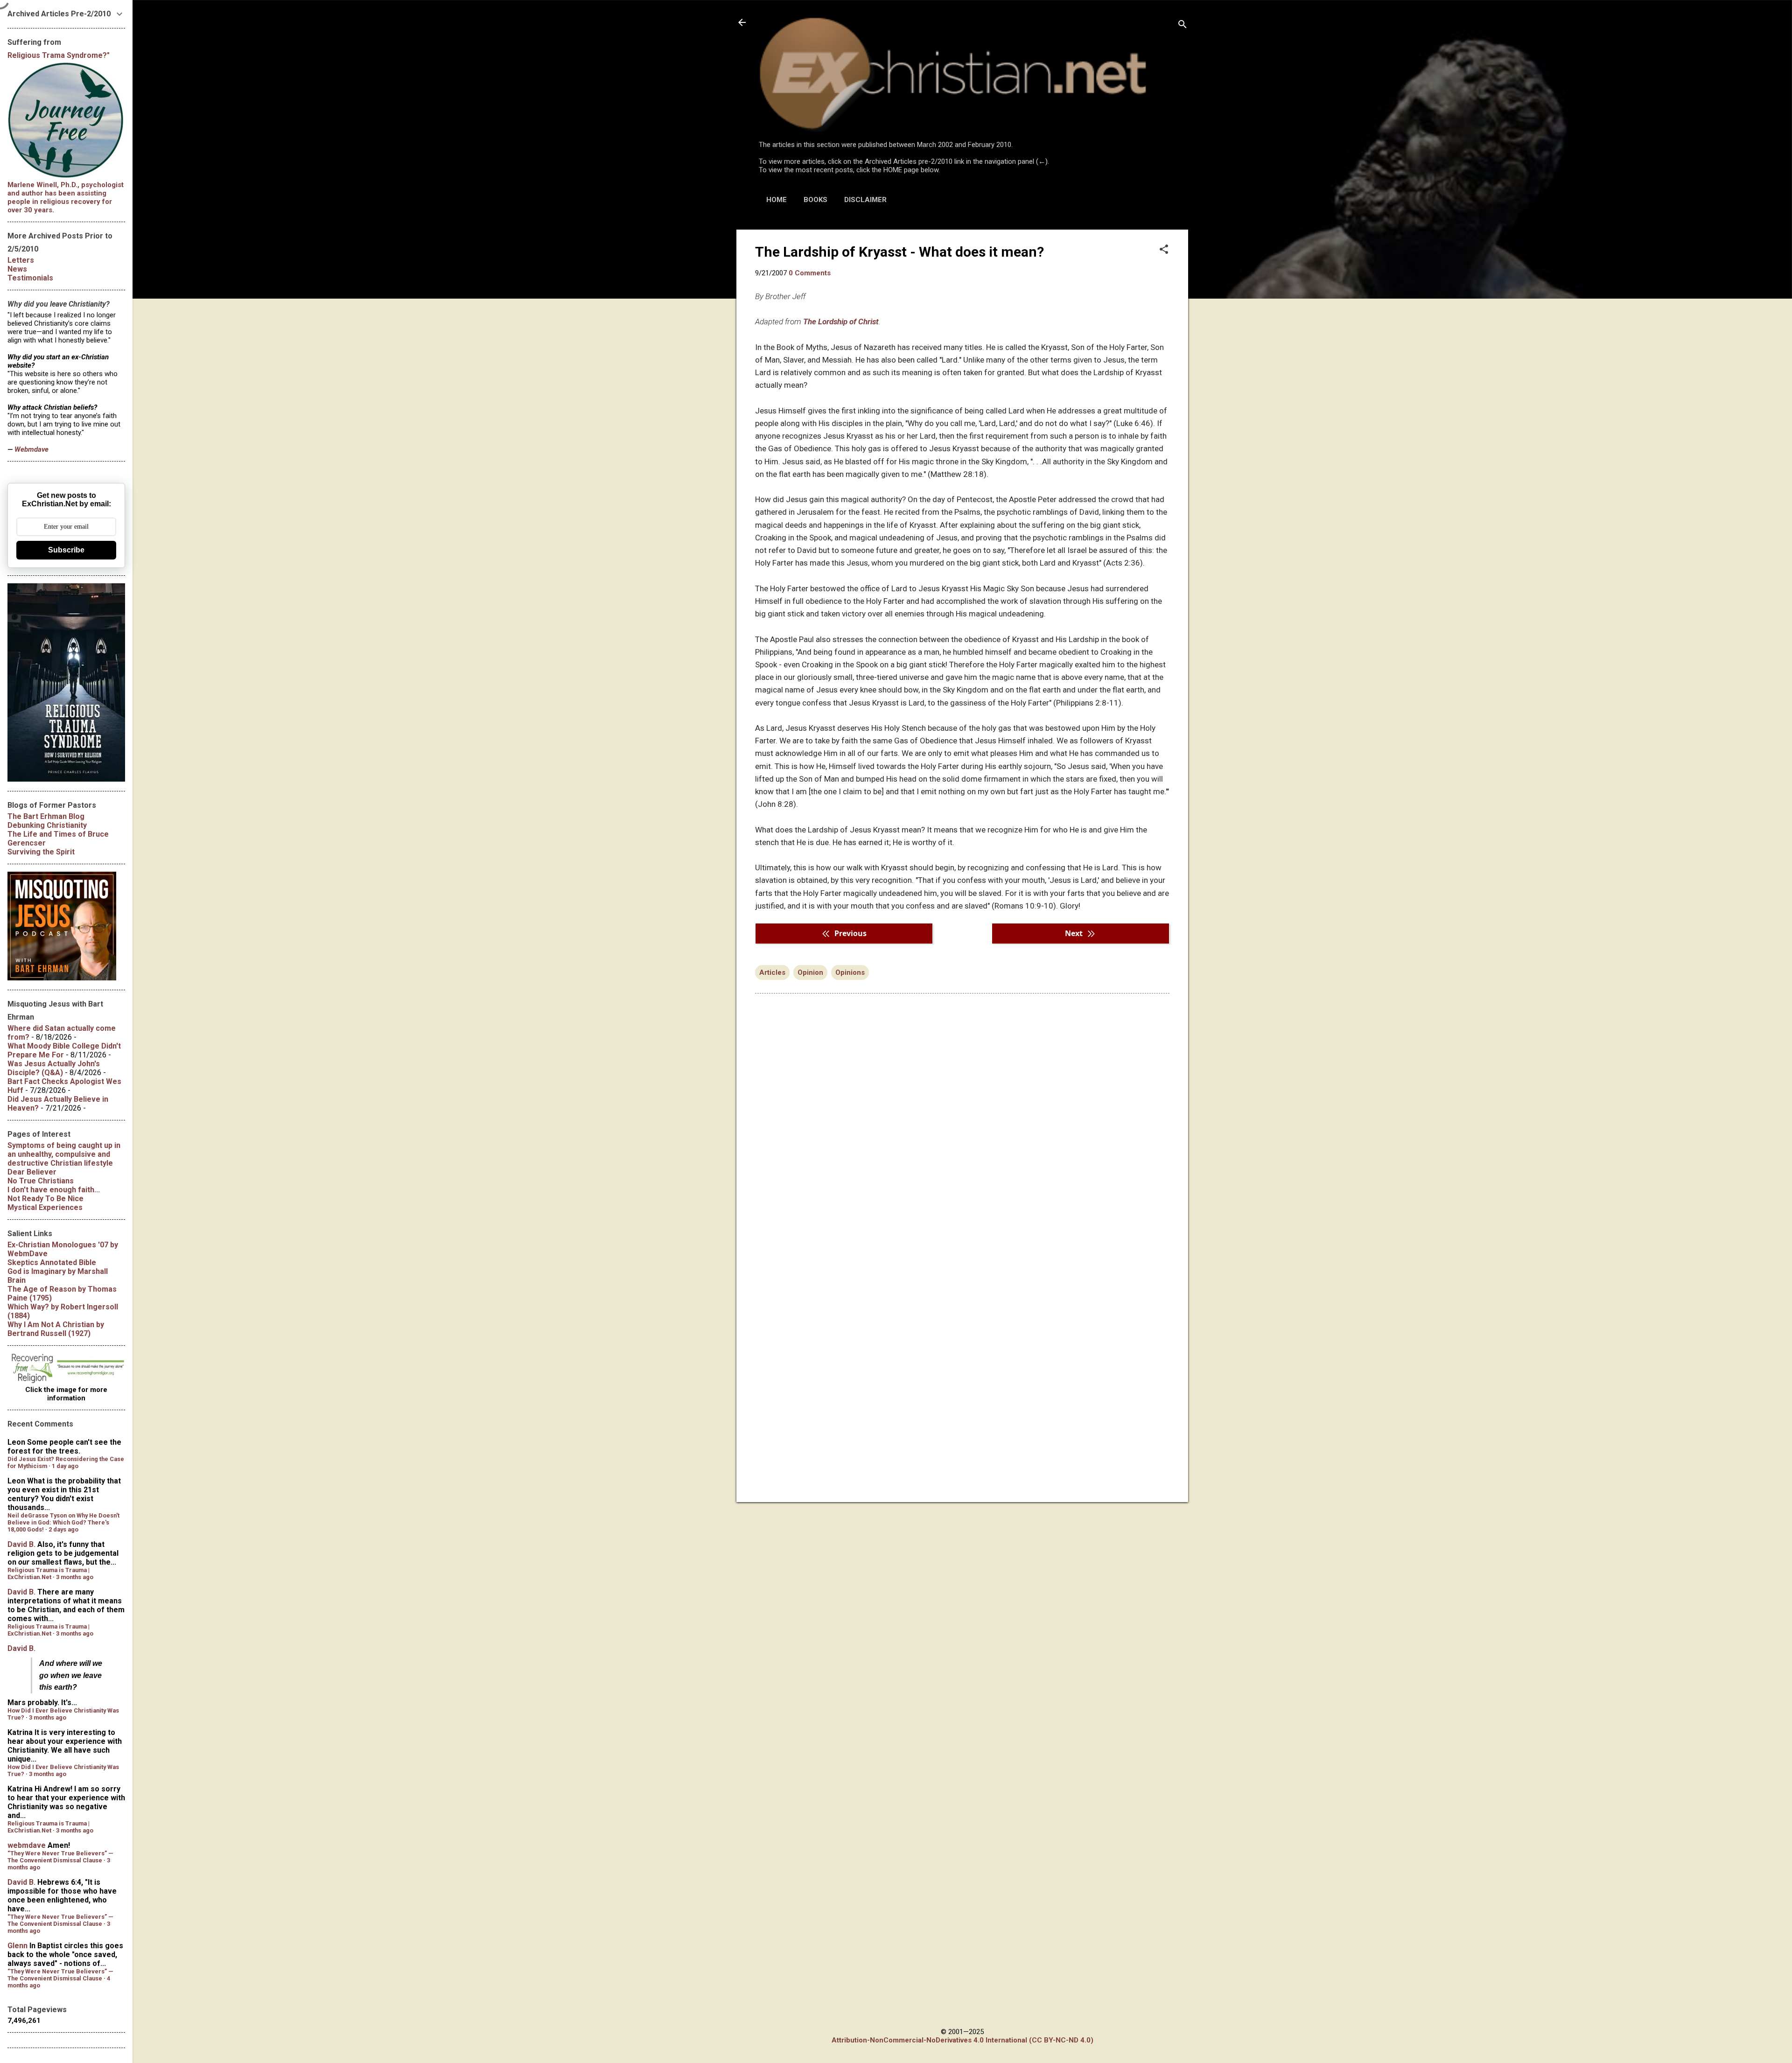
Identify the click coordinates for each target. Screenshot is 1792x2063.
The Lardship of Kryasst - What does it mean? (899, 252)
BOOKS (815, 200)
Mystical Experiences (45, 1207)
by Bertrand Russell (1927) (56, 1329)
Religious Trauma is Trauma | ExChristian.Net (49, 1573)
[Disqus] (962, 1119)
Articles (772, 972)
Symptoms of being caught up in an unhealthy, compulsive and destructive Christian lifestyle (64, 1154)
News (17, 269)
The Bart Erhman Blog (46, 816)
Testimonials (30, 278)
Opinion (810, 972)
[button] (1164, 250)
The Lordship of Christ (841, 322)
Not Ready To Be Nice (45, 1199)
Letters (21, 260)
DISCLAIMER (865, 200)
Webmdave (31, 449)
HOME (777, 200)
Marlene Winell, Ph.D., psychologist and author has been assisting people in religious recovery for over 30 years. (66, 197)
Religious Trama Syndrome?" (59, 55)
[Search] (1183, 25)
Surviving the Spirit (41, 852)
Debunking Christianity (47, 825)
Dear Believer (32, 1172)
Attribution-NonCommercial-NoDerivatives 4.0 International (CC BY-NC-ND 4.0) (962, 2040)
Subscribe (66, 550)
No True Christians (41, 1181)
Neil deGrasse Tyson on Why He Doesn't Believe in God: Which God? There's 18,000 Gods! (63, 1522)
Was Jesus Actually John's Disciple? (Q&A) (54, 1068)
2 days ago (63, 1529)
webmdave (27, 1845)
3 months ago (75, 1577)
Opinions (850, 972)
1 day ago (65, 1466)
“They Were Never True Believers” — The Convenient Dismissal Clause (60, 1857)
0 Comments (810, 273)
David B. (21, 1544)
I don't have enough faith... (54, 1190)
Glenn (17, 1946)
